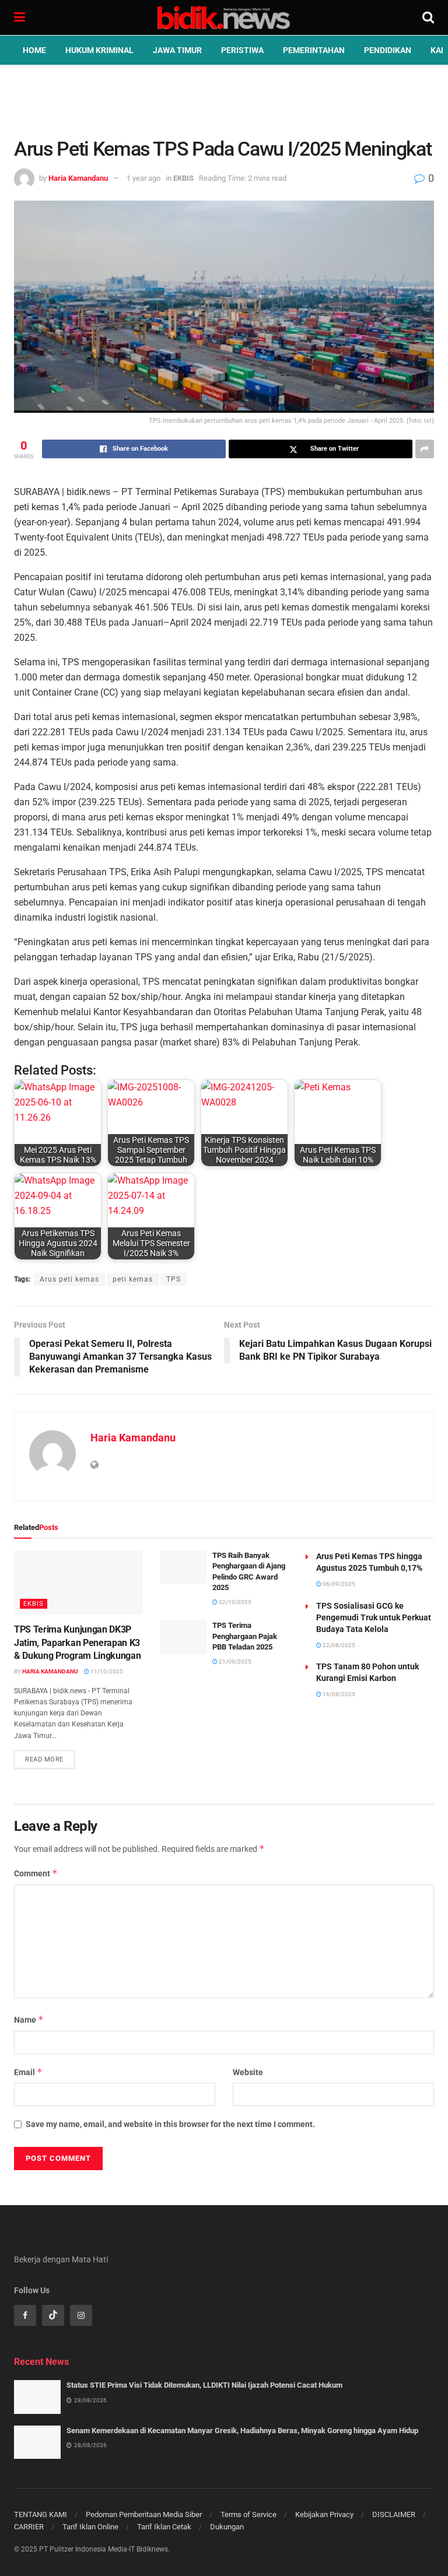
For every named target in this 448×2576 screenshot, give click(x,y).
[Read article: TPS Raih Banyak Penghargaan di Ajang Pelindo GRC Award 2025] (183, 1567)
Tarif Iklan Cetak (164, 2527)
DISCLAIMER (394, 2514)
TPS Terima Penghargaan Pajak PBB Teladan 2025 (245, 1636)
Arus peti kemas (69, 1279)
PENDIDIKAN (388, 50)
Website (248, 2072)
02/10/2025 (235, 1602)
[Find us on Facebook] (25, 2315)
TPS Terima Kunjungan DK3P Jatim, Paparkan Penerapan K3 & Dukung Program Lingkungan (77, 1643)
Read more (50, 1757)
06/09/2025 (338, 1584)
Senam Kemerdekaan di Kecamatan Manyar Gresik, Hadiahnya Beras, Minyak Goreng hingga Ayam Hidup (242, 2431)
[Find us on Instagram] (81, 2315)
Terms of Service (249, 2514)
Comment (36, 1873)
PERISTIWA (242, 50)
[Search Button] (428, 17)
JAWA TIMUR (177, 50)
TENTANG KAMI (41, 2514)
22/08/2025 (338, 1645)
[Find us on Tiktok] (53, 2315)
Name (29, 2019)
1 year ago (143, 178)
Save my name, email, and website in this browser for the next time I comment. (170, 2124)
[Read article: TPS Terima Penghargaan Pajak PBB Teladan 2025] (183, 1637)
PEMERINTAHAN (314, 50)
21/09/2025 (235, 1661)
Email (28, 2072)
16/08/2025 (338, 1694)
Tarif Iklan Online (90, 2527)
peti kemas (133, 1279)
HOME (34, 50)
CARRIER (29, 2527)
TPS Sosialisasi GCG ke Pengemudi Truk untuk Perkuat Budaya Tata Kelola (374, 1617)
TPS (174, 1279)
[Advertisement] (224, 100)
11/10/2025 (106, 1671)
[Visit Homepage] (224, 17)
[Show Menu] (20, 17)
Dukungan (227, 2527)
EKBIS (183, 178)
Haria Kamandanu (78, 178)
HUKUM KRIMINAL (99, 50)
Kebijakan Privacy (324, 2514)
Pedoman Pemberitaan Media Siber (144, 2514)
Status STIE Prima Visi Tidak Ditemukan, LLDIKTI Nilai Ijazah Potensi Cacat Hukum (204, 2385)
